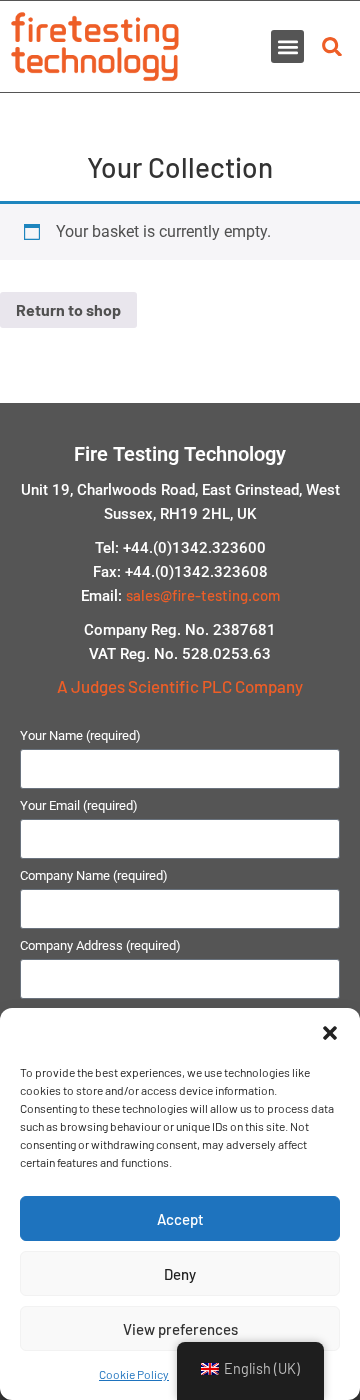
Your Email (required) (79, 806)
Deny (180, 1274)
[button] (330, 1033)
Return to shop (68, 309)
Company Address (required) (100, 946)
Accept (180, 1219)
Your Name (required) (80, 736)
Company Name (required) (94, 876)
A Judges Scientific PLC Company (180, 686)
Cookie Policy (134, 1374)
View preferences (180, 1329)
